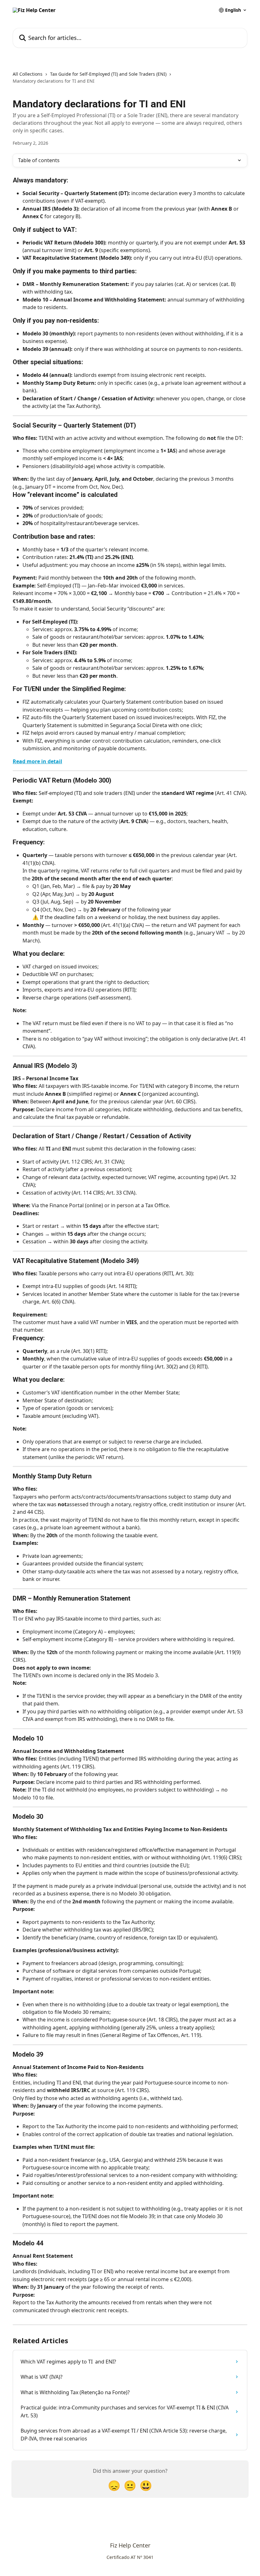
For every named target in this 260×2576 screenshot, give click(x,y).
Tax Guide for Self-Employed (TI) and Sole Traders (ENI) (108, 74)
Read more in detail (37, 761)
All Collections (28, 74)
